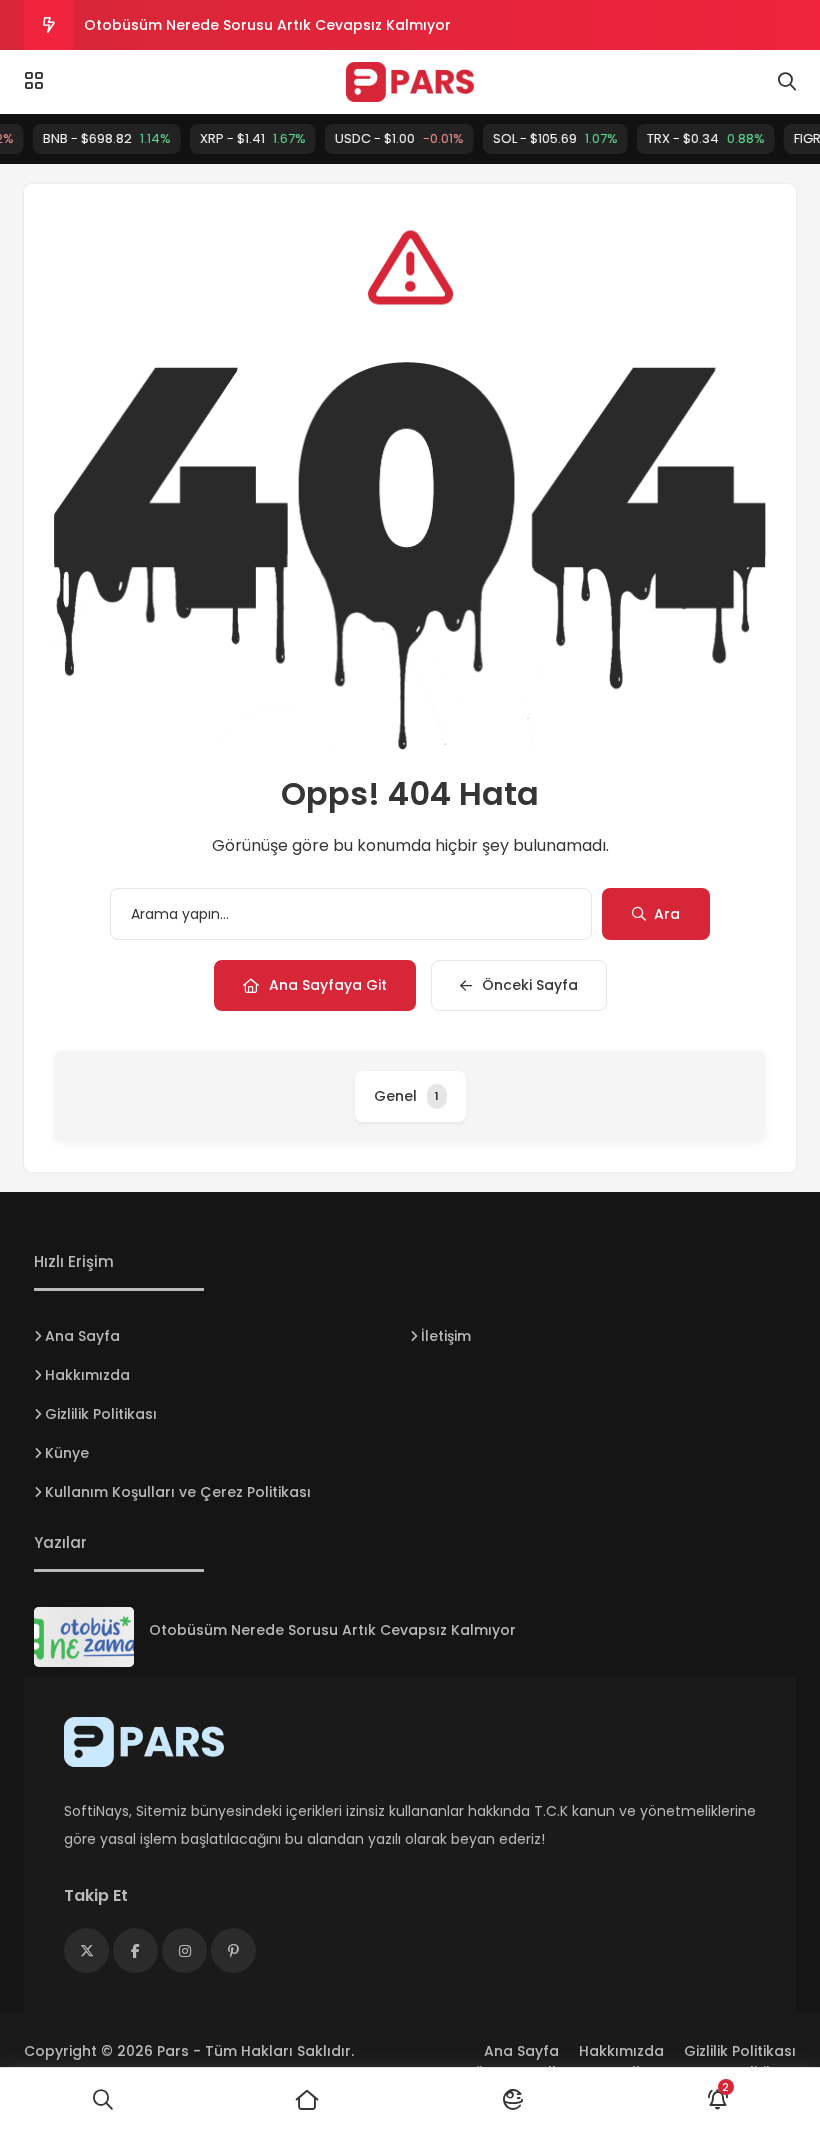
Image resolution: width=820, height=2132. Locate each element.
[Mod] (512, 2100)
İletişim (446, 1336)
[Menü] (34, 81)
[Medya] (86, 1950)
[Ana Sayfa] (307, 2100)
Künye (67, 1453)
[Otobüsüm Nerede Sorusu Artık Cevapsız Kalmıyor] (84, 1637)
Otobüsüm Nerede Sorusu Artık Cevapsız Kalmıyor (267, 25)
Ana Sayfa (82, 1336)
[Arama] (787, 82)
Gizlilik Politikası (101, 1414)
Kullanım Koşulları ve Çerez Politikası (178, 1492)
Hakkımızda (87, 1375)
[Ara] (102, 2100)
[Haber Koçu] (409, 82)
